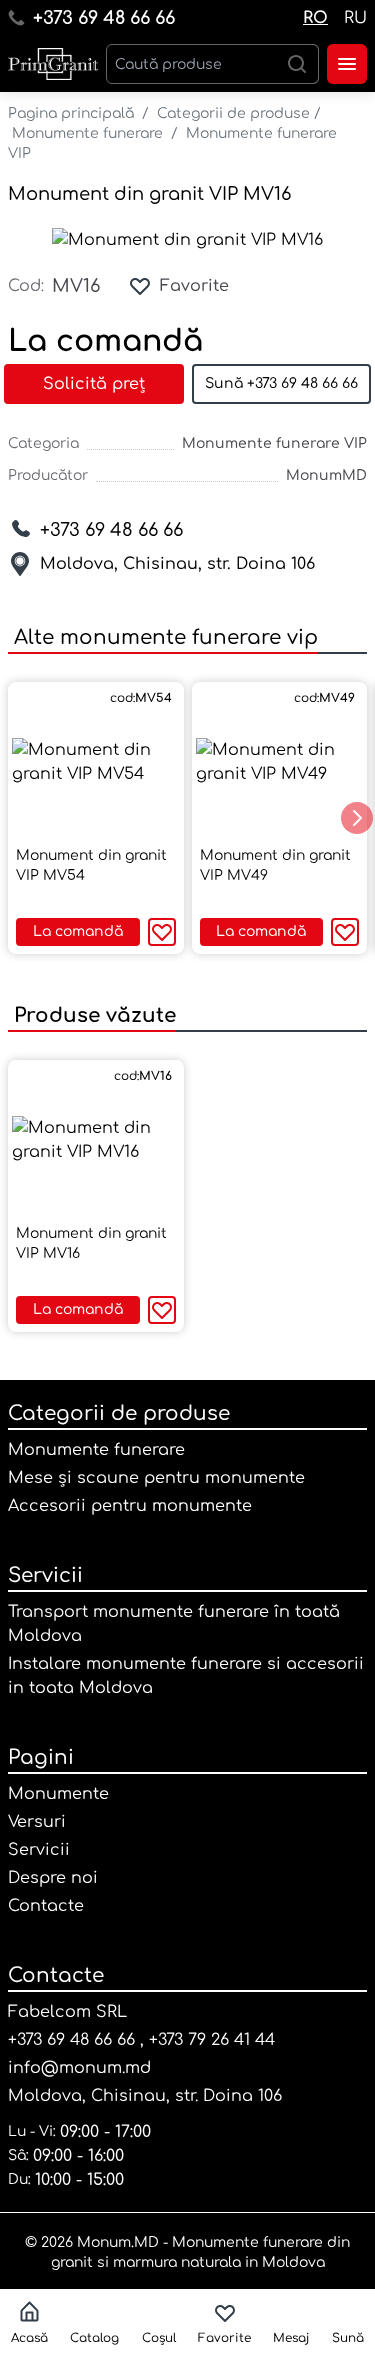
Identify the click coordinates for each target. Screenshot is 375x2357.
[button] (357, 818)
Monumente (58, 1794)
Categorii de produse (233, 113)
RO (315, 18)
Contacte (46, 1906)
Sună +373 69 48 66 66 (281, 383)
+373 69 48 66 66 (104, 18)
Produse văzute (92, 1015)
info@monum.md (79, 2068)
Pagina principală (71, 113)
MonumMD (326, 475)
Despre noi (53, 1878)
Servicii (45, 1575)
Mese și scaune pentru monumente (156, 1478)
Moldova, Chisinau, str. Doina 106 (177, 564)
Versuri (37, 1822)
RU (355, 18)
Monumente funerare (87, 133)
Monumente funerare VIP (274, 443)
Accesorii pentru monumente (130, 1506)
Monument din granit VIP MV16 (149, 194)
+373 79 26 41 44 (212, 2040)
